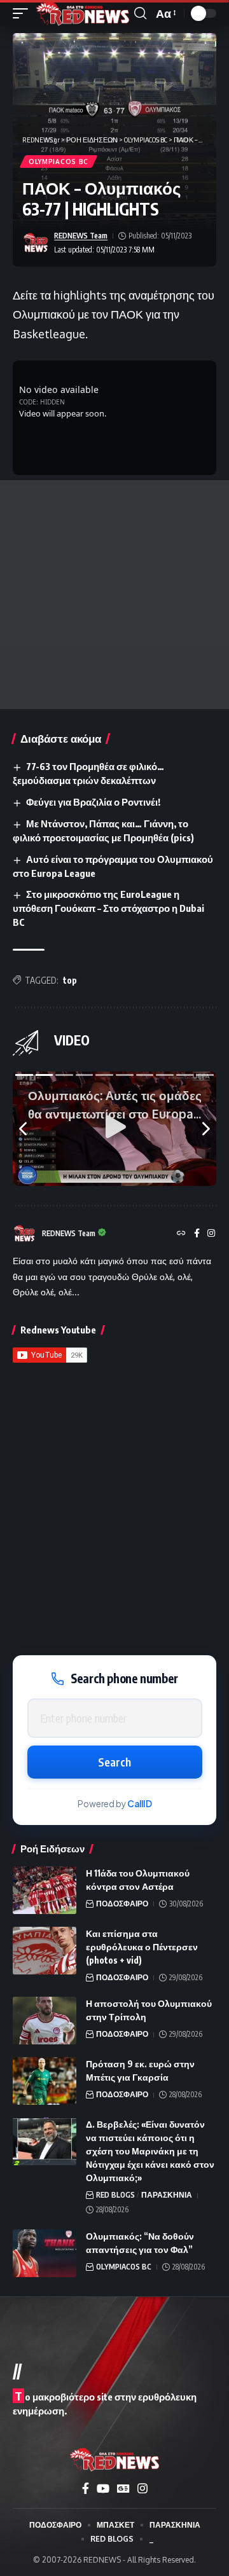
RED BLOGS (115, 2195)
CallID (140, 1804)
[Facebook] (197, 1234)
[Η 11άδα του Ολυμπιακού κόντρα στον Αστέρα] (45, 1890)
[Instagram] (211, 1234)
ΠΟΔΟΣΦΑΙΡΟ (122, 1904)
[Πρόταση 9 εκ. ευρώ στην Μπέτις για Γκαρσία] (45, 2081)
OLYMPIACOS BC (59, 162)
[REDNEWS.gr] (83, 13)
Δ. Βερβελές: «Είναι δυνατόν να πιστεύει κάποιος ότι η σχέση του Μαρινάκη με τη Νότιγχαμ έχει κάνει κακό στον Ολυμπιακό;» (150, 2151)
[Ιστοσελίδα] (181, 1234)
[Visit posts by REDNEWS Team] (36, 243)
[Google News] (123, 2489)
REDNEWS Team (81, 236)
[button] (24, 13)
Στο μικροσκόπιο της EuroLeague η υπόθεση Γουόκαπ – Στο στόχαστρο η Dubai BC (108, 908)
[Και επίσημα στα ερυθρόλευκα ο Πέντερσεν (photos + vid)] (45, 1951)
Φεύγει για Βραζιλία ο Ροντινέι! (93, 802)
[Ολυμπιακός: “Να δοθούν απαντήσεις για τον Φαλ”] (45, 2253)
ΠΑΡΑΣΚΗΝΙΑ (167, 2195)
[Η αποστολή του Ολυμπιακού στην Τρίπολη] (45, 2021)
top (70, 980)
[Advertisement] (114, 595)
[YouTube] (103, 2489)
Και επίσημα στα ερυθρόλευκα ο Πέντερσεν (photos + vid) (142, 1947)
